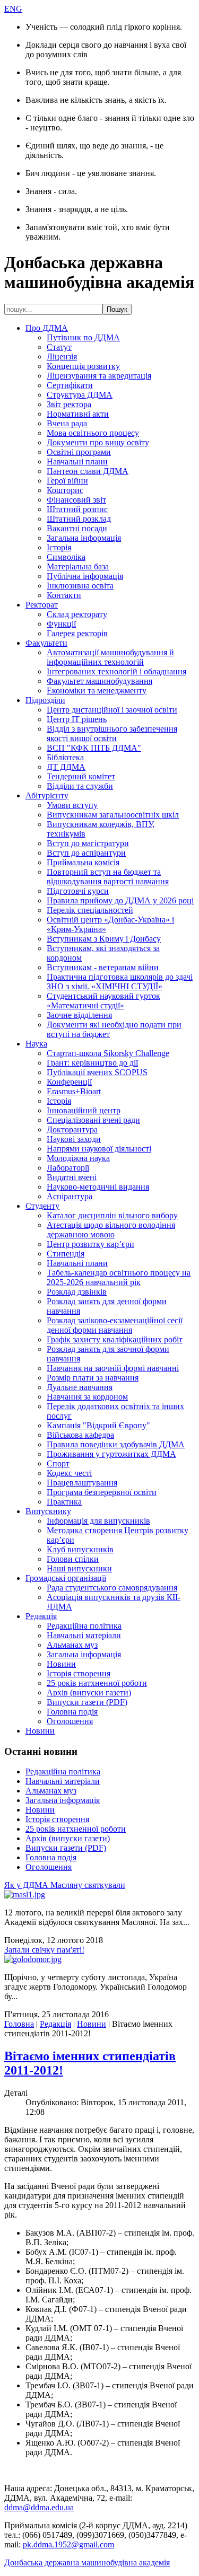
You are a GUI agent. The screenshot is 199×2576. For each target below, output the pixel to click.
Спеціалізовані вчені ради (93, 1120)
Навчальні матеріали (84, 1635)
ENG (13, 9)
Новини (61, 1664)
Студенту (42, 1206)
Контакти (64, 595)
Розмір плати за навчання (93, 1378)
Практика (64, 1502)
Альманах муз (72, 1645)
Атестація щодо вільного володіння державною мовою (111, 1230)
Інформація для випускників (98, 1521)
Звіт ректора (69, 404)
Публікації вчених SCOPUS (97, 1072)
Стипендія (66, 1254)
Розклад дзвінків (77, 1292)
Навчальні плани (77, 461)
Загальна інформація (84, 538)
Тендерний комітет (81, 776)
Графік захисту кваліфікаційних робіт (115, 1339)
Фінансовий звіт (76, 500)
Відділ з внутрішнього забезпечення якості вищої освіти (112, 733)
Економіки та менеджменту (97, 691)
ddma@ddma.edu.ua (39, 2507)
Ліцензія (62, 357)
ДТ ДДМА (66, 767)
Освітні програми (79, 452)
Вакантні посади (77, 528)
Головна (19, 2024)
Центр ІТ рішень (77, 719)
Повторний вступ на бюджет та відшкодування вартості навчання (108, 877)
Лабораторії (68, 1168)
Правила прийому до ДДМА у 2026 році (120, 900)
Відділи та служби (80, 786)
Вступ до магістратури (88, 843)
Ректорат (42, 605)
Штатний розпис (77, 509)
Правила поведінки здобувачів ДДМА (116, 1444)
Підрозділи (45, 700)
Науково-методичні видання (98, 1187)
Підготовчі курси (78, 891)
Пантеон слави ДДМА (88, 471)
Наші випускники (79, 1568)
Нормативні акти (78, 414)
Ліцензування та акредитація (99, 376)
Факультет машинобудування (99, 681)
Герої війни (67, 481)
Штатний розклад (79, 519)
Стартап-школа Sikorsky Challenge (108, 1053)
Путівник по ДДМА (83, 337)
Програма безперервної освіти (102, 1492)
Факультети (46, 643)
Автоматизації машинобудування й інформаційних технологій (110, 657)
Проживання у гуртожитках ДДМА (111, 1454)
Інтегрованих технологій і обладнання (116, 671)
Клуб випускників (80, 1549)
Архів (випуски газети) (89, 1693)
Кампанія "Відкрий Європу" (98, 1425)
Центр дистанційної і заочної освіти (112, 710)
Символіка (66, 557)
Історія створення (79, 1673)
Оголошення (70, 1721)
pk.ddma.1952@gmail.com (68, 2544)
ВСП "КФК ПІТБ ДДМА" (94, 748)
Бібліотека (65, 757)
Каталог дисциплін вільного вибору (112, 1215)
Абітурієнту (47, 795)
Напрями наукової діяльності (99, 1149)
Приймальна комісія (83, 862)
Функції (61, 624)
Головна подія (72, 1712)
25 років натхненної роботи (97, 1683)
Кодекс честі (69, 1473)
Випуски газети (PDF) (87, 1702)
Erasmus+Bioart (74, 1091)
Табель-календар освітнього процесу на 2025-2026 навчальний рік (119, 1277)
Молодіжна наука (78, 1158)
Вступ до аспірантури (86, 853)
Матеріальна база (78, 566)
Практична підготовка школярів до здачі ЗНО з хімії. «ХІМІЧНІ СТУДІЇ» (120, 982)
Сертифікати (70, 385)
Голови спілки (73, 1559)
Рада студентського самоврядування (112, 1588)
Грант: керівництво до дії (92, 1063)
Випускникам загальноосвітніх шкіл (113, 815)
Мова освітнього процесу (93, 433)
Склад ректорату (77, 614)
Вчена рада (67, 423)
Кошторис (65, 490)
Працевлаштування (82, 1483)
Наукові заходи (74, 1139)
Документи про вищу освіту (98, 442)
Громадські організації (66, 1578)
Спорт (58, 1463)
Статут (59, 347)
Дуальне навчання (80, 1387)
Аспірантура (70, 1196)
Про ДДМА (47, 328)
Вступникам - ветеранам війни (103, 967)
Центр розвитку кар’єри (90, 1244)
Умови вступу (72, 805)
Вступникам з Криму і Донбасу (104, 939)
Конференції (69, 1082)
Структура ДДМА (80, 395)
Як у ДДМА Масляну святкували (65, 1885)
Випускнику (48, 1511)
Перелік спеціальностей (90, 910)
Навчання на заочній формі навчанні (113, 1368)
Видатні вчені (72, 1177)
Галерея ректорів (77, 633)
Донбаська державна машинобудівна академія (87, 2562)
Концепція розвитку (83, 366)
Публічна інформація (85, 576)
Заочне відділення (79, 1015)
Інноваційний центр (84, 1110)
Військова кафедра (80, 1435)
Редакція (41, 1616)
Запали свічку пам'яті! (44, 1950)
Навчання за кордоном (87, 1397)
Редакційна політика (84, 1626)
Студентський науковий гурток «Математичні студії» (103, 1001)
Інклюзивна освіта (80, 586)
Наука (36, 1044)
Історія (59, 547)
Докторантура (72, 1129)
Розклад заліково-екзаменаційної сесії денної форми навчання (115, 1325)
